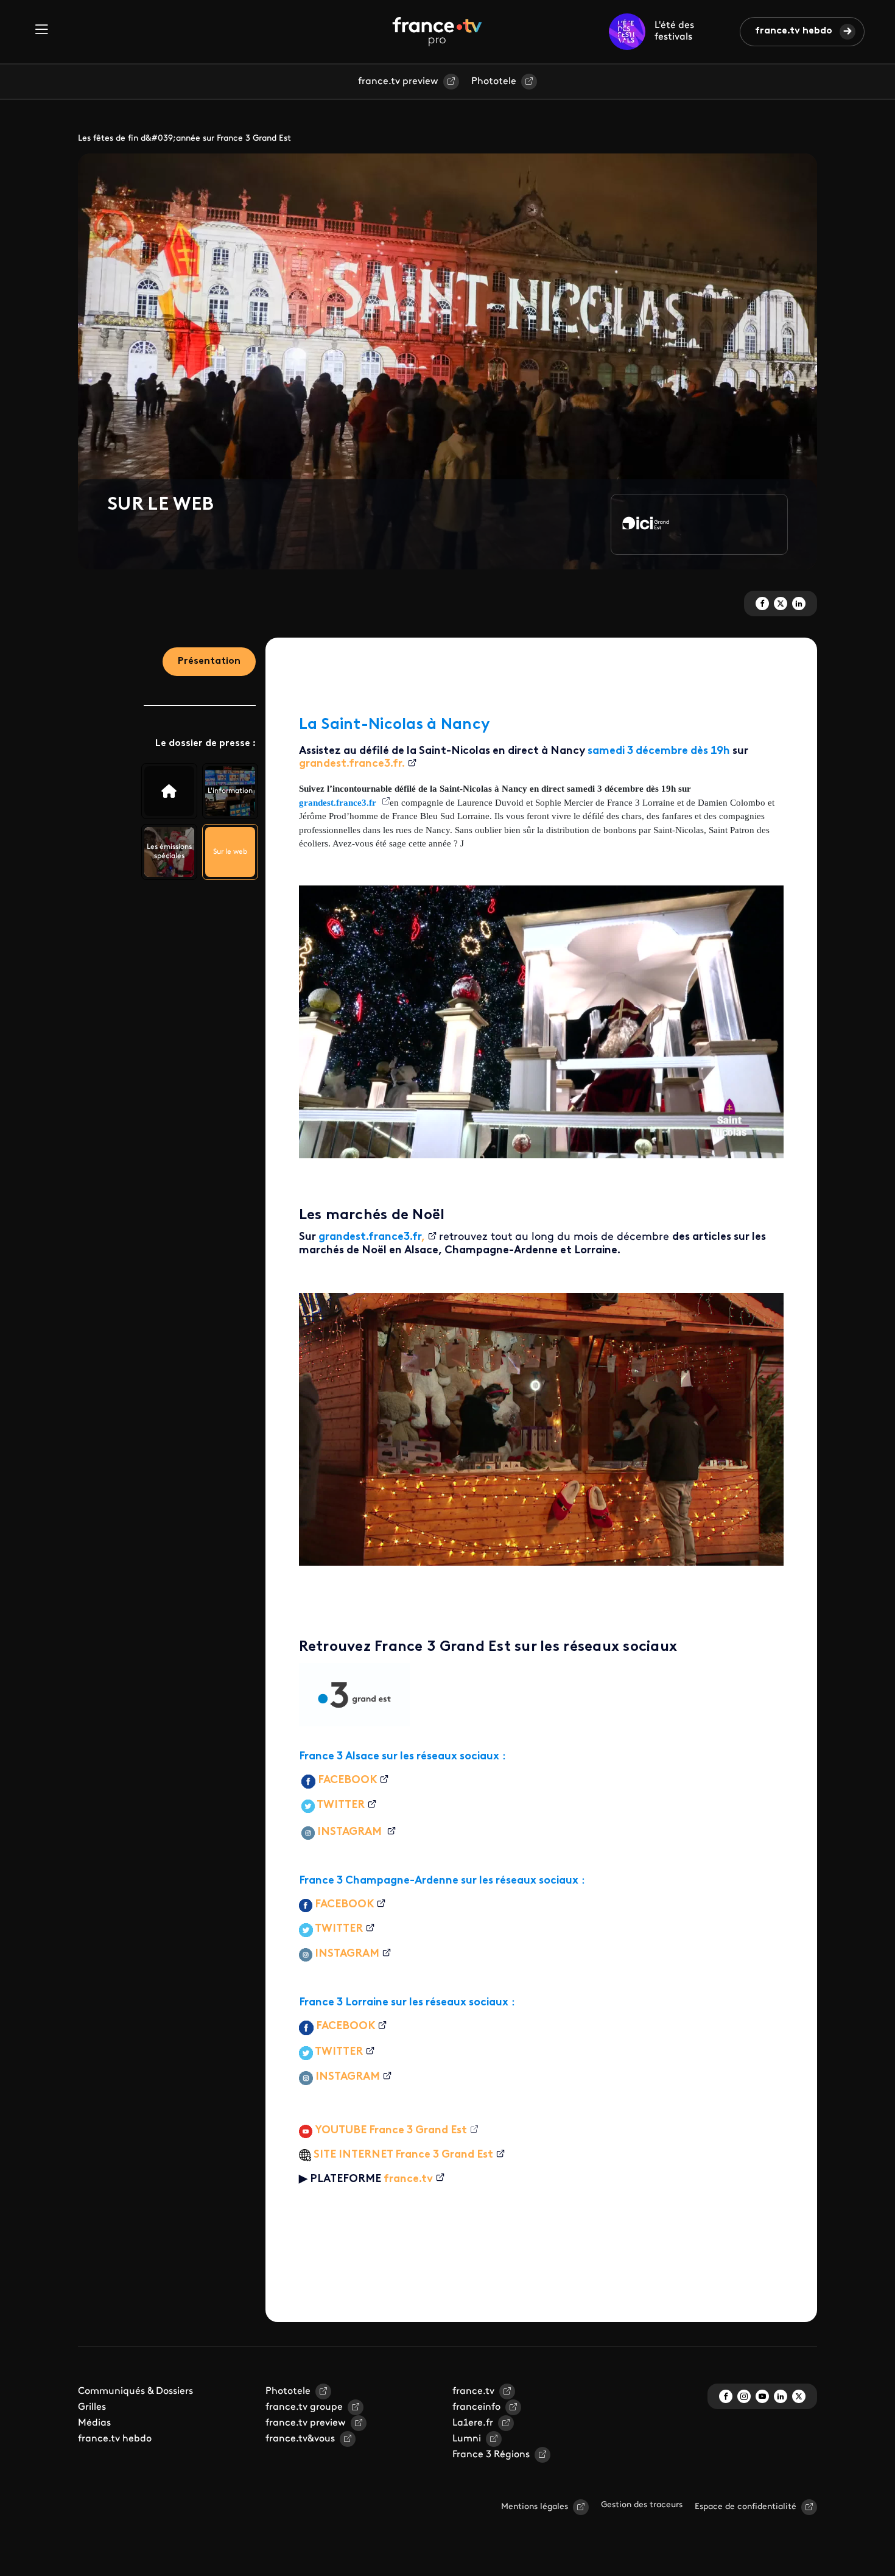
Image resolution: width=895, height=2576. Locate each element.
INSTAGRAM (351, 1832)
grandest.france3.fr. (352, 764)
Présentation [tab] (209, 661)
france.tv (408, 2180)
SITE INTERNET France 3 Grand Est (403, 2155)
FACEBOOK (347, 1781)
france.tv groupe (304, 2407)
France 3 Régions (491, 2455)
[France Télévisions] (437, 32)
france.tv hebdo (794, 31)
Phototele (494, 82)
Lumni (467, 2439)
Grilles (92, 2407)
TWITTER (341, 1806)
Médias (94, 2423)
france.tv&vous (300, 2439)
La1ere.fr (473, 2423)
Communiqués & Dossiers (135, 2391)
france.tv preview (398, 82)
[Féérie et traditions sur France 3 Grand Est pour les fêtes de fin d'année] (169, 791)
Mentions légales (535, 2507)
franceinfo (476, 2407)
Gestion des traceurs (642, 2505)
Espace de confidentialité (746, 2507)
